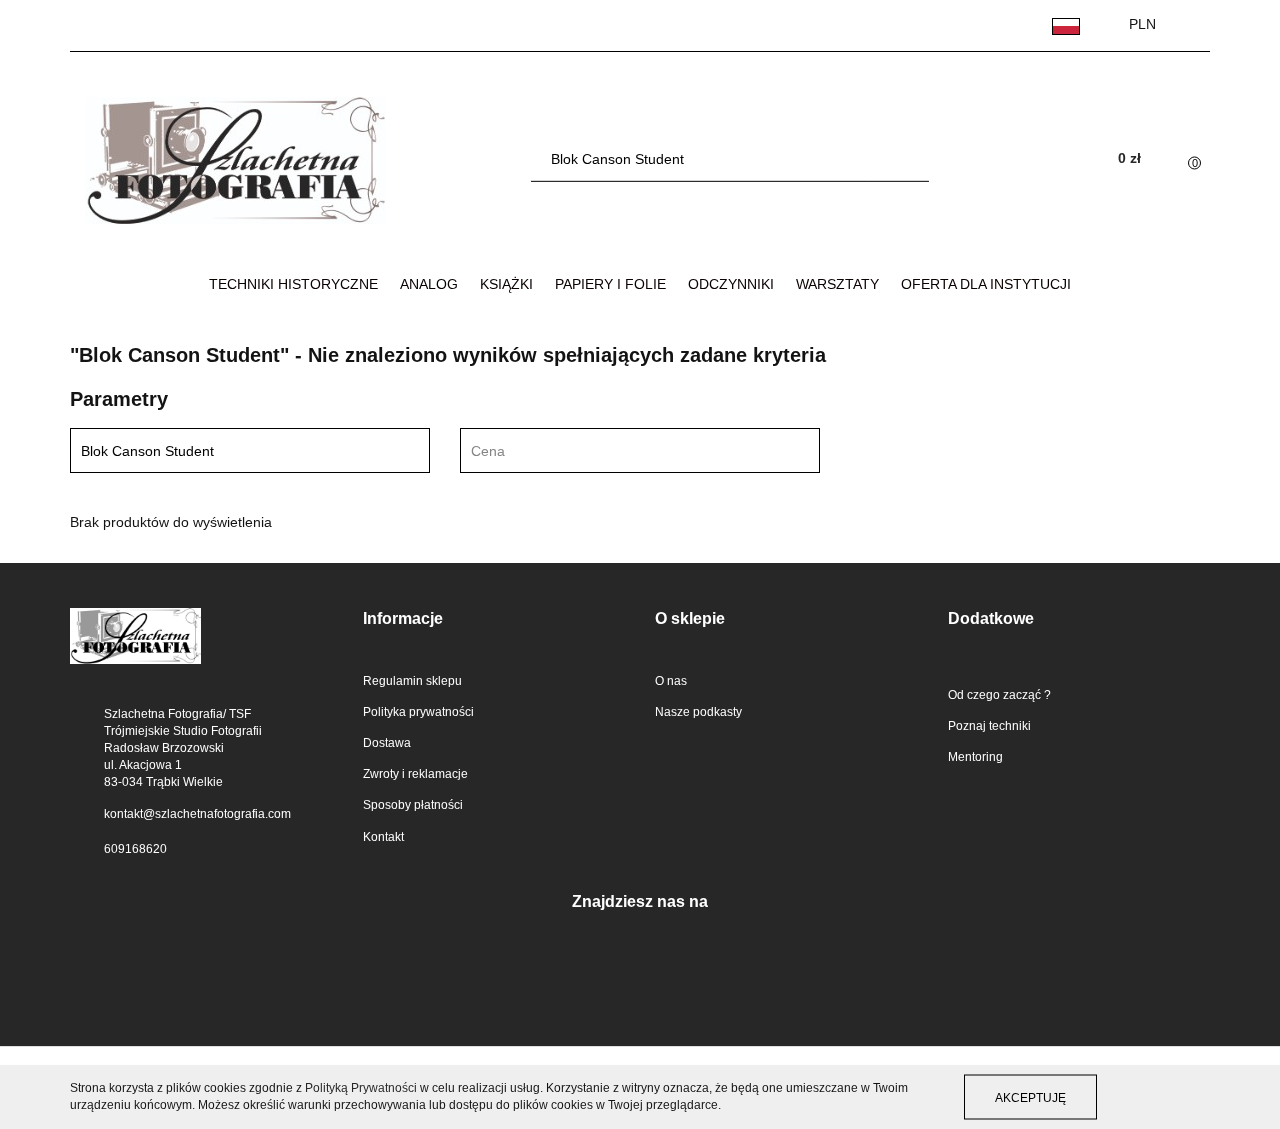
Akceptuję (1030, 1097)
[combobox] (640, 450)
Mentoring (975, 757)
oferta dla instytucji (986, 284)
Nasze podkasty (698, 712)
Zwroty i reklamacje (415, 774)
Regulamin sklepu (412, 681)
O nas (671, 681)
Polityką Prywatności (361, 1088)
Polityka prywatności (418, 712)
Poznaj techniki (989, 726)
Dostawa (387, 743)
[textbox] (622, 451)
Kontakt (383, 837)
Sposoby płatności (413, 805)
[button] (494, 619)
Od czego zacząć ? (999, 695)
